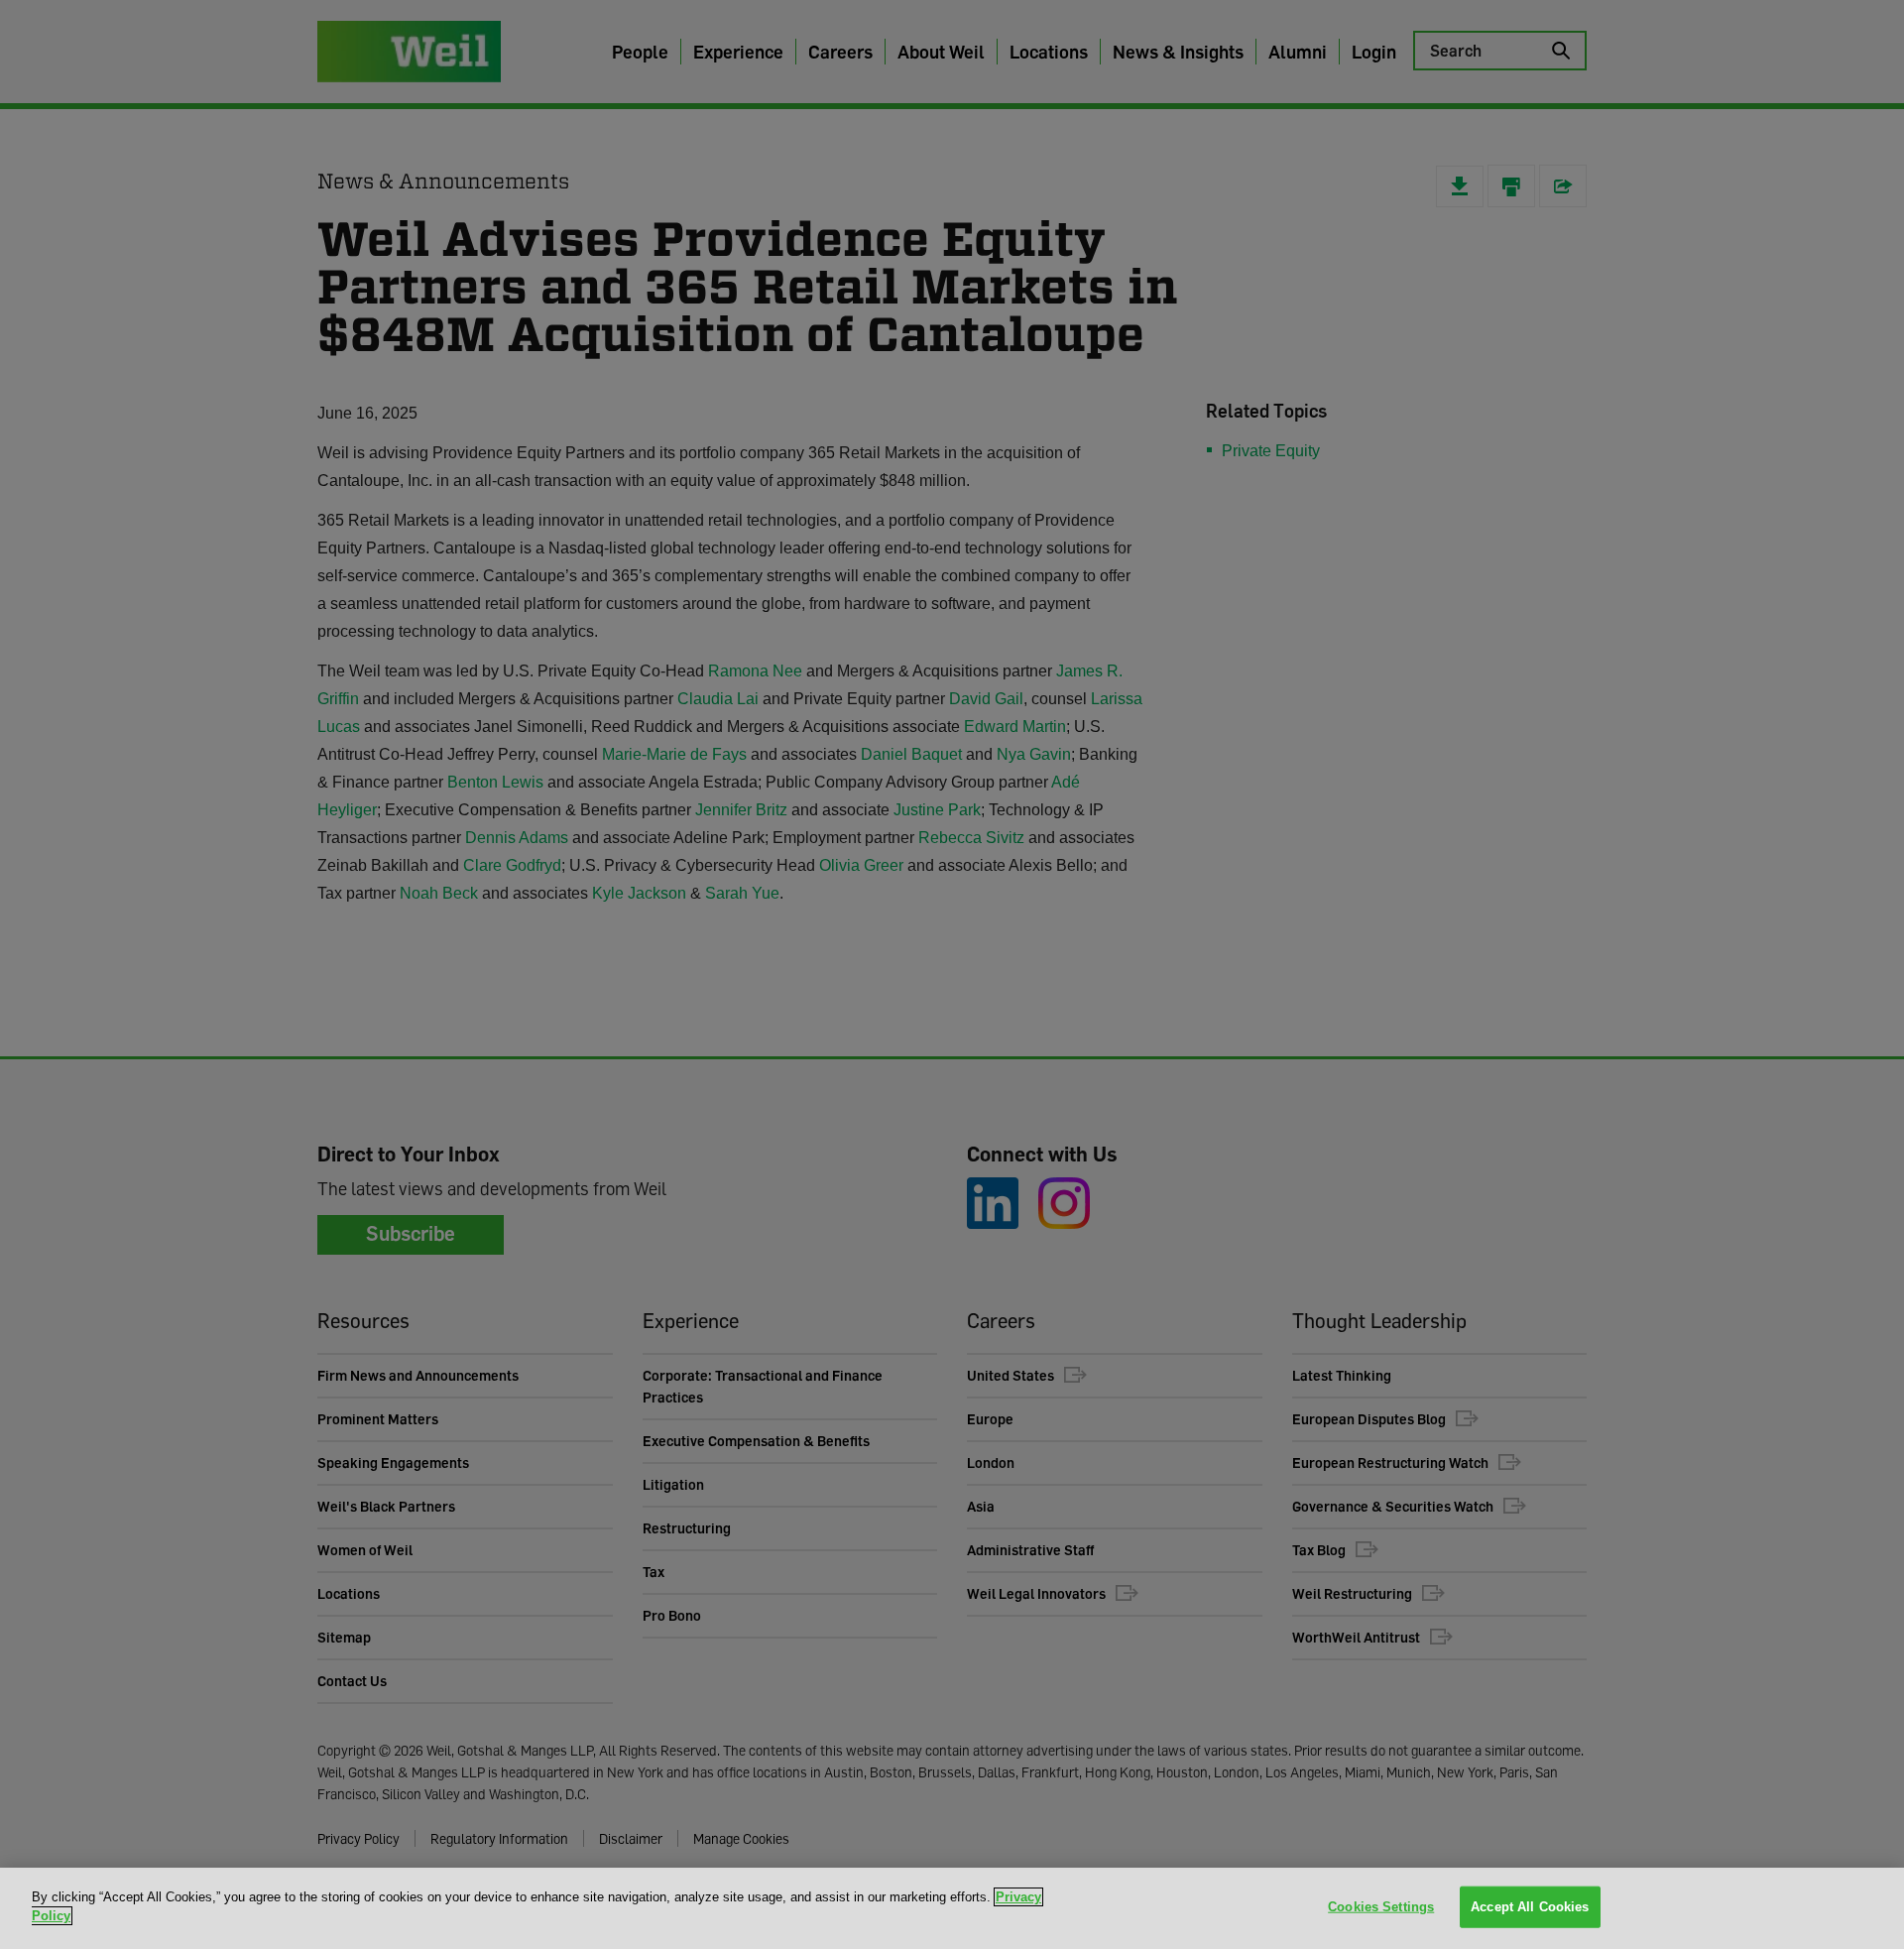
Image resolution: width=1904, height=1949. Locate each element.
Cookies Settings (1381, 1907)
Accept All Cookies (1530, 1907)
